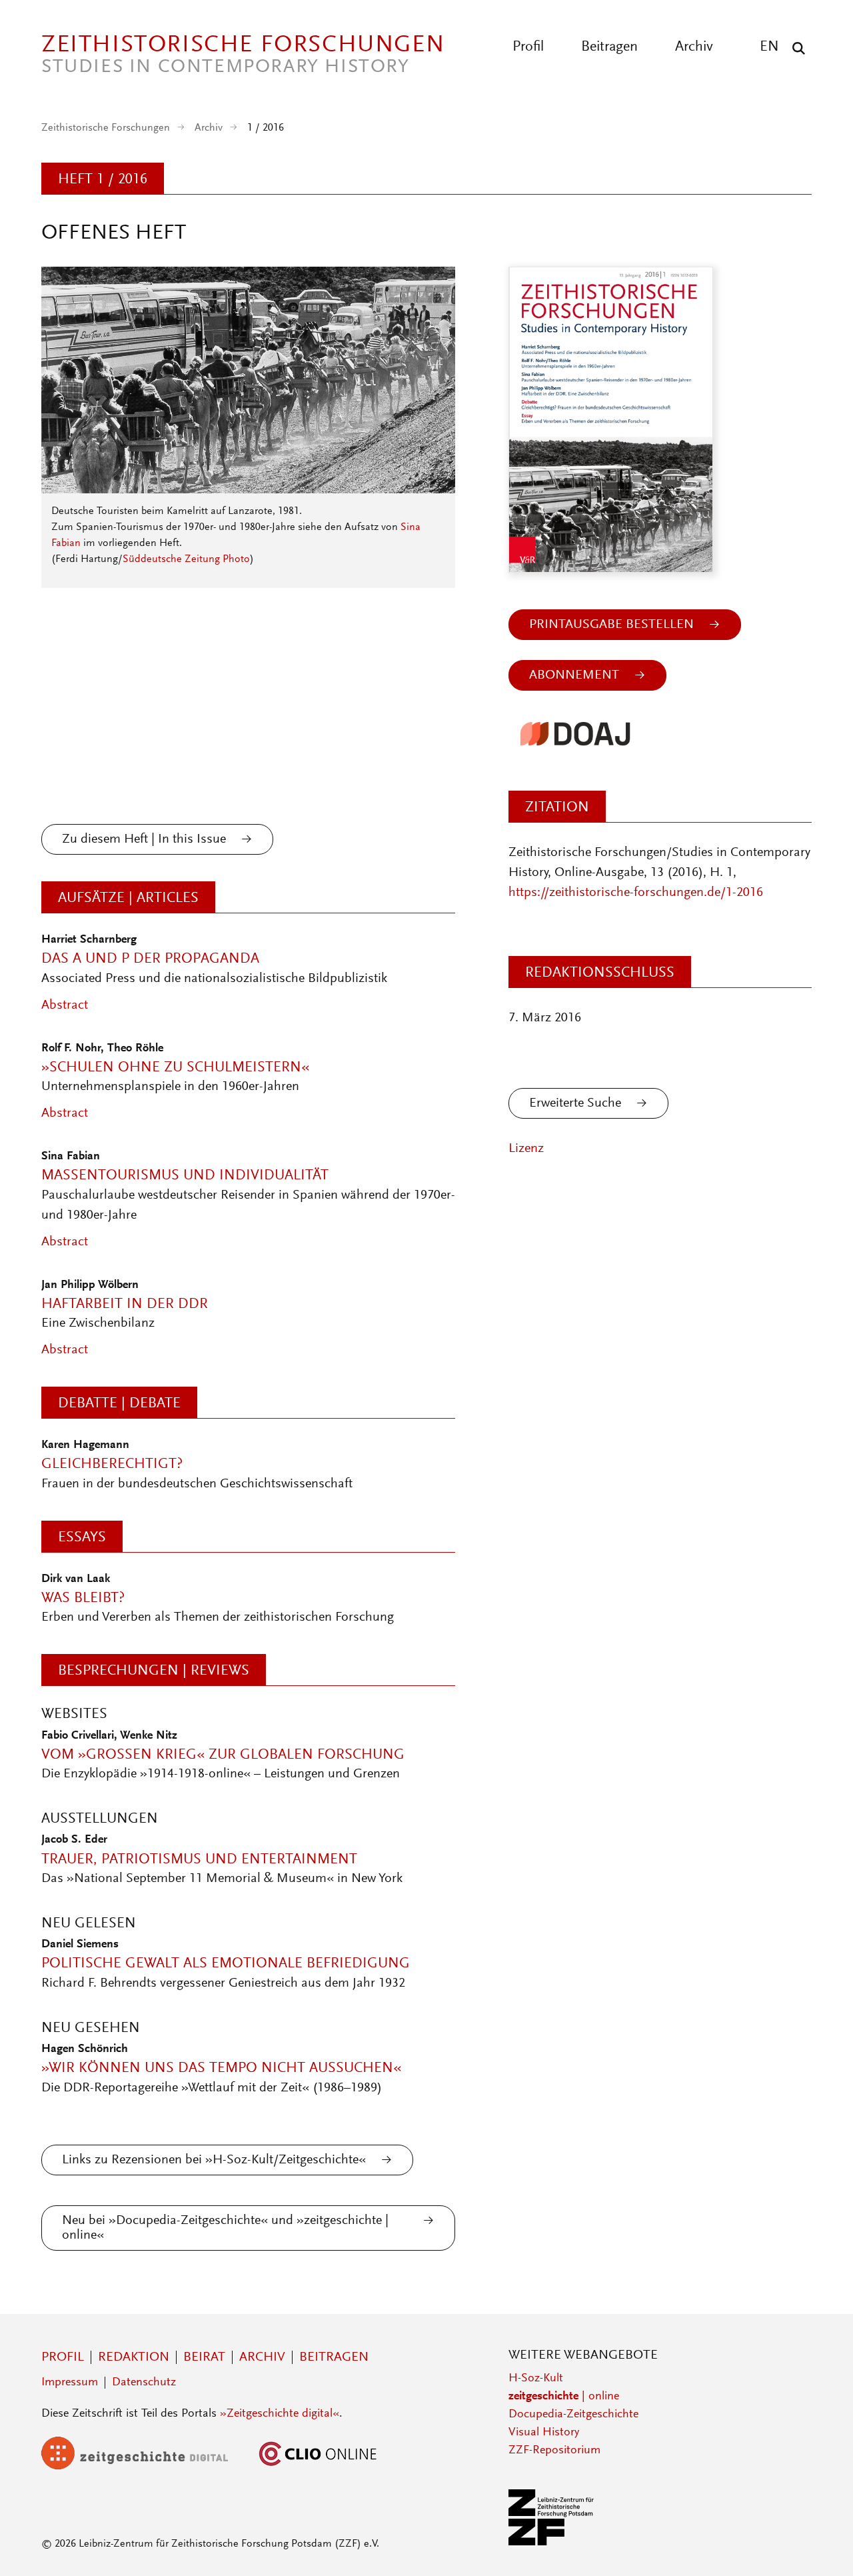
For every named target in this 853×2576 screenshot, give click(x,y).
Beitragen (609, 47)
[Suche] (795, 48)
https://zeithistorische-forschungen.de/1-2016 (636, 893)
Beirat (204, 2357)
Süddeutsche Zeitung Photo (186, 559)
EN (769, 47)
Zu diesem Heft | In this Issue (144, 839)
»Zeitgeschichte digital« (280, 2414)
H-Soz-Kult (536, 2379)
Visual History (544, 2433)
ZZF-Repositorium (554, 2451)
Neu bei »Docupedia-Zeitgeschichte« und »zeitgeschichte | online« (225, 2228)
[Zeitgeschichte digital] (145, 2467)
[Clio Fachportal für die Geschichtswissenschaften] (318, 2467)
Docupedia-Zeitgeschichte (573, 2415)
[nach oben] (818, 2541)
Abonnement (574, 675)
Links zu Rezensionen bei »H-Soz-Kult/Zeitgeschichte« (214, 2160)
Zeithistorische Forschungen (106, 128)
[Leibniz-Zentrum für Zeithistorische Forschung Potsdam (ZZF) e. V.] (552, 2543)
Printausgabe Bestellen (611, 625)
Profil (528, 47)
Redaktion (134, 2357)
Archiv (694, 47)
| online (564, 2397)
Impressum (70, 2383)
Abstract (65, 1005)
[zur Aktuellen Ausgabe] (248, 490)
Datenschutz (144, 2383)
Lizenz (526, 1149)
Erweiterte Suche (575, 1103)
